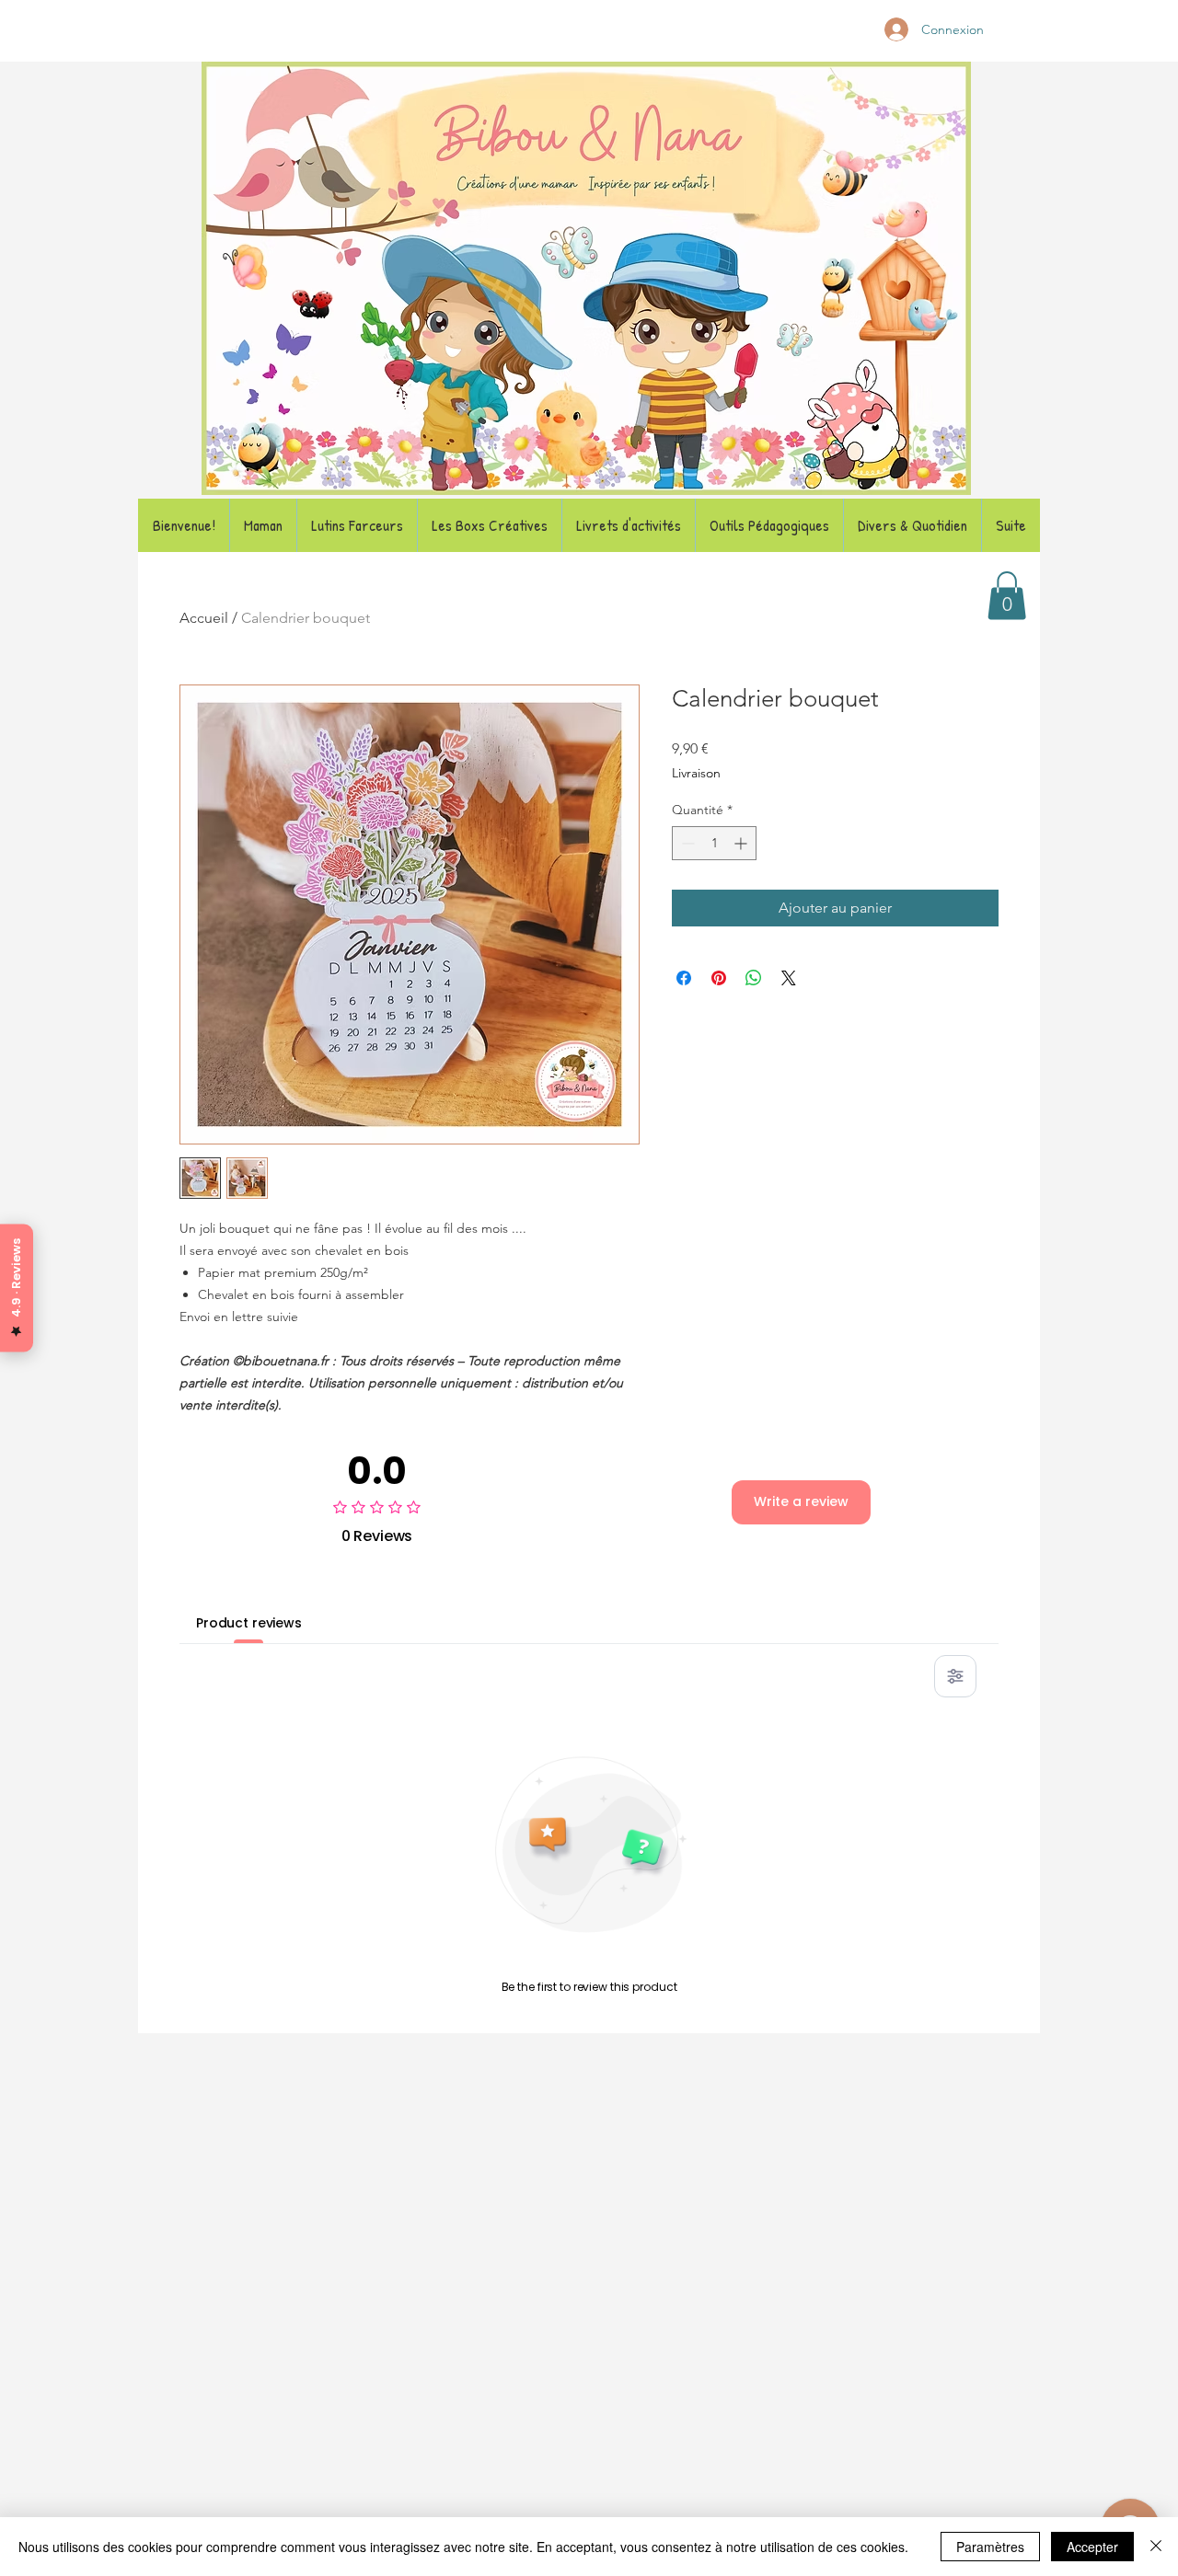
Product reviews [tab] (249, 1623)
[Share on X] (789, 978)
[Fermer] (1156, 2547)
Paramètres (990, 2547)
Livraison (696, 773)
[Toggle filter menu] (955, 1676)
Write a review (801, 1501)
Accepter (1092, 2547)
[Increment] (742, 843)
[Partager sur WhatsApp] (754, 978)
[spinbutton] (714, 843)
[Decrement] (686, 843)
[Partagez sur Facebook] (684, 978)
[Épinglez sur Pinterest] (719, 978)
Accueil (204, 618)
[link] (1007, 596)
